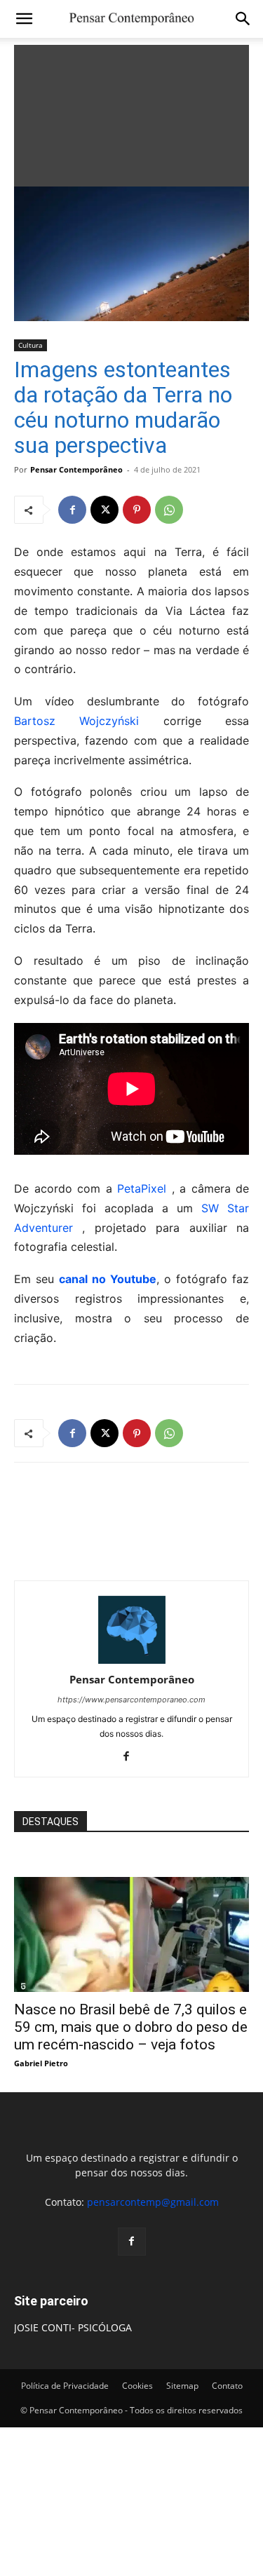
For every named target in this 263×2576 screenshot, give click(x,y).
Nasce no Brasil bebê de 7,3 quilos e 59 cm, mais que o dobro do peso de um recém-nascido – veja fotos (131, 2027)
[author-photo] (132, 1660)
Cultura (31, 345)
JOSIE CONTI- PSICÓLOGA (73, 2327)
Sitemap (182, 2386)
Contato (227, 2386)
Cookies (137, 2386)
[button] (24, 19)
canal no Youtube (108, 1279)
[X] (104, 510)
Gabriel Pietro (41, 2063)
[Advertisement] (131, 112)
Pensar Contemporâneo (76, 469)
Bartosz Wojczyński (76, 721)
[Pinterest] (137, 510)
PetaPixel (144, 1188)
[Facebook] (72, 510)
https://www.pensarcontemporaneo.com (131, 1700)
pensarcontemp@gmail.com (153, 2202)
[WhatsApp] (169, 510)
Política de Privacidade (65, 2386)
